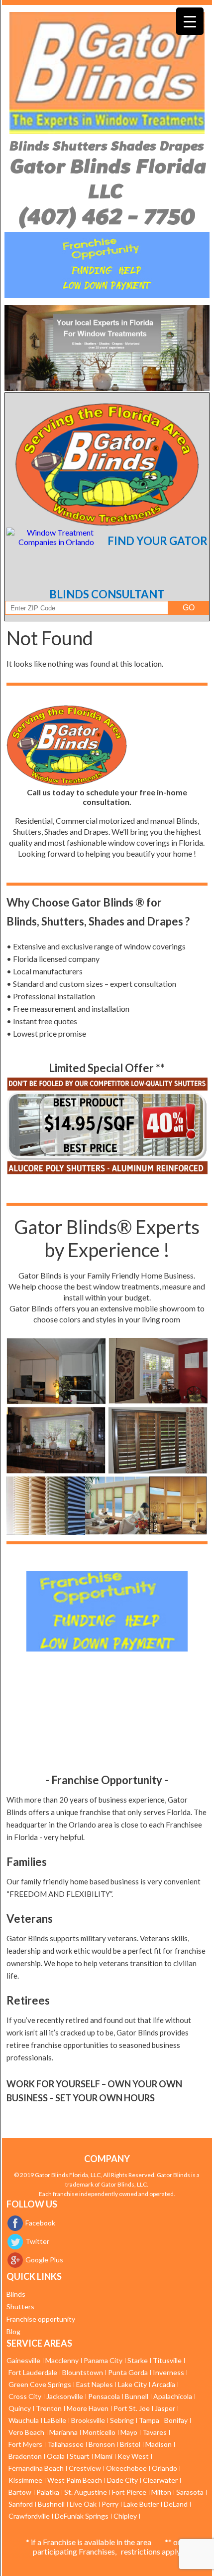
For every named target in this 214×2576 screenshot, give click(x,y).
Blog (13, 2331)
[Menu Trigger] (190, 21)
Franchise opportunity (41, 2319)
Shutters (20, 2306)
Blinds (16, 2294)
